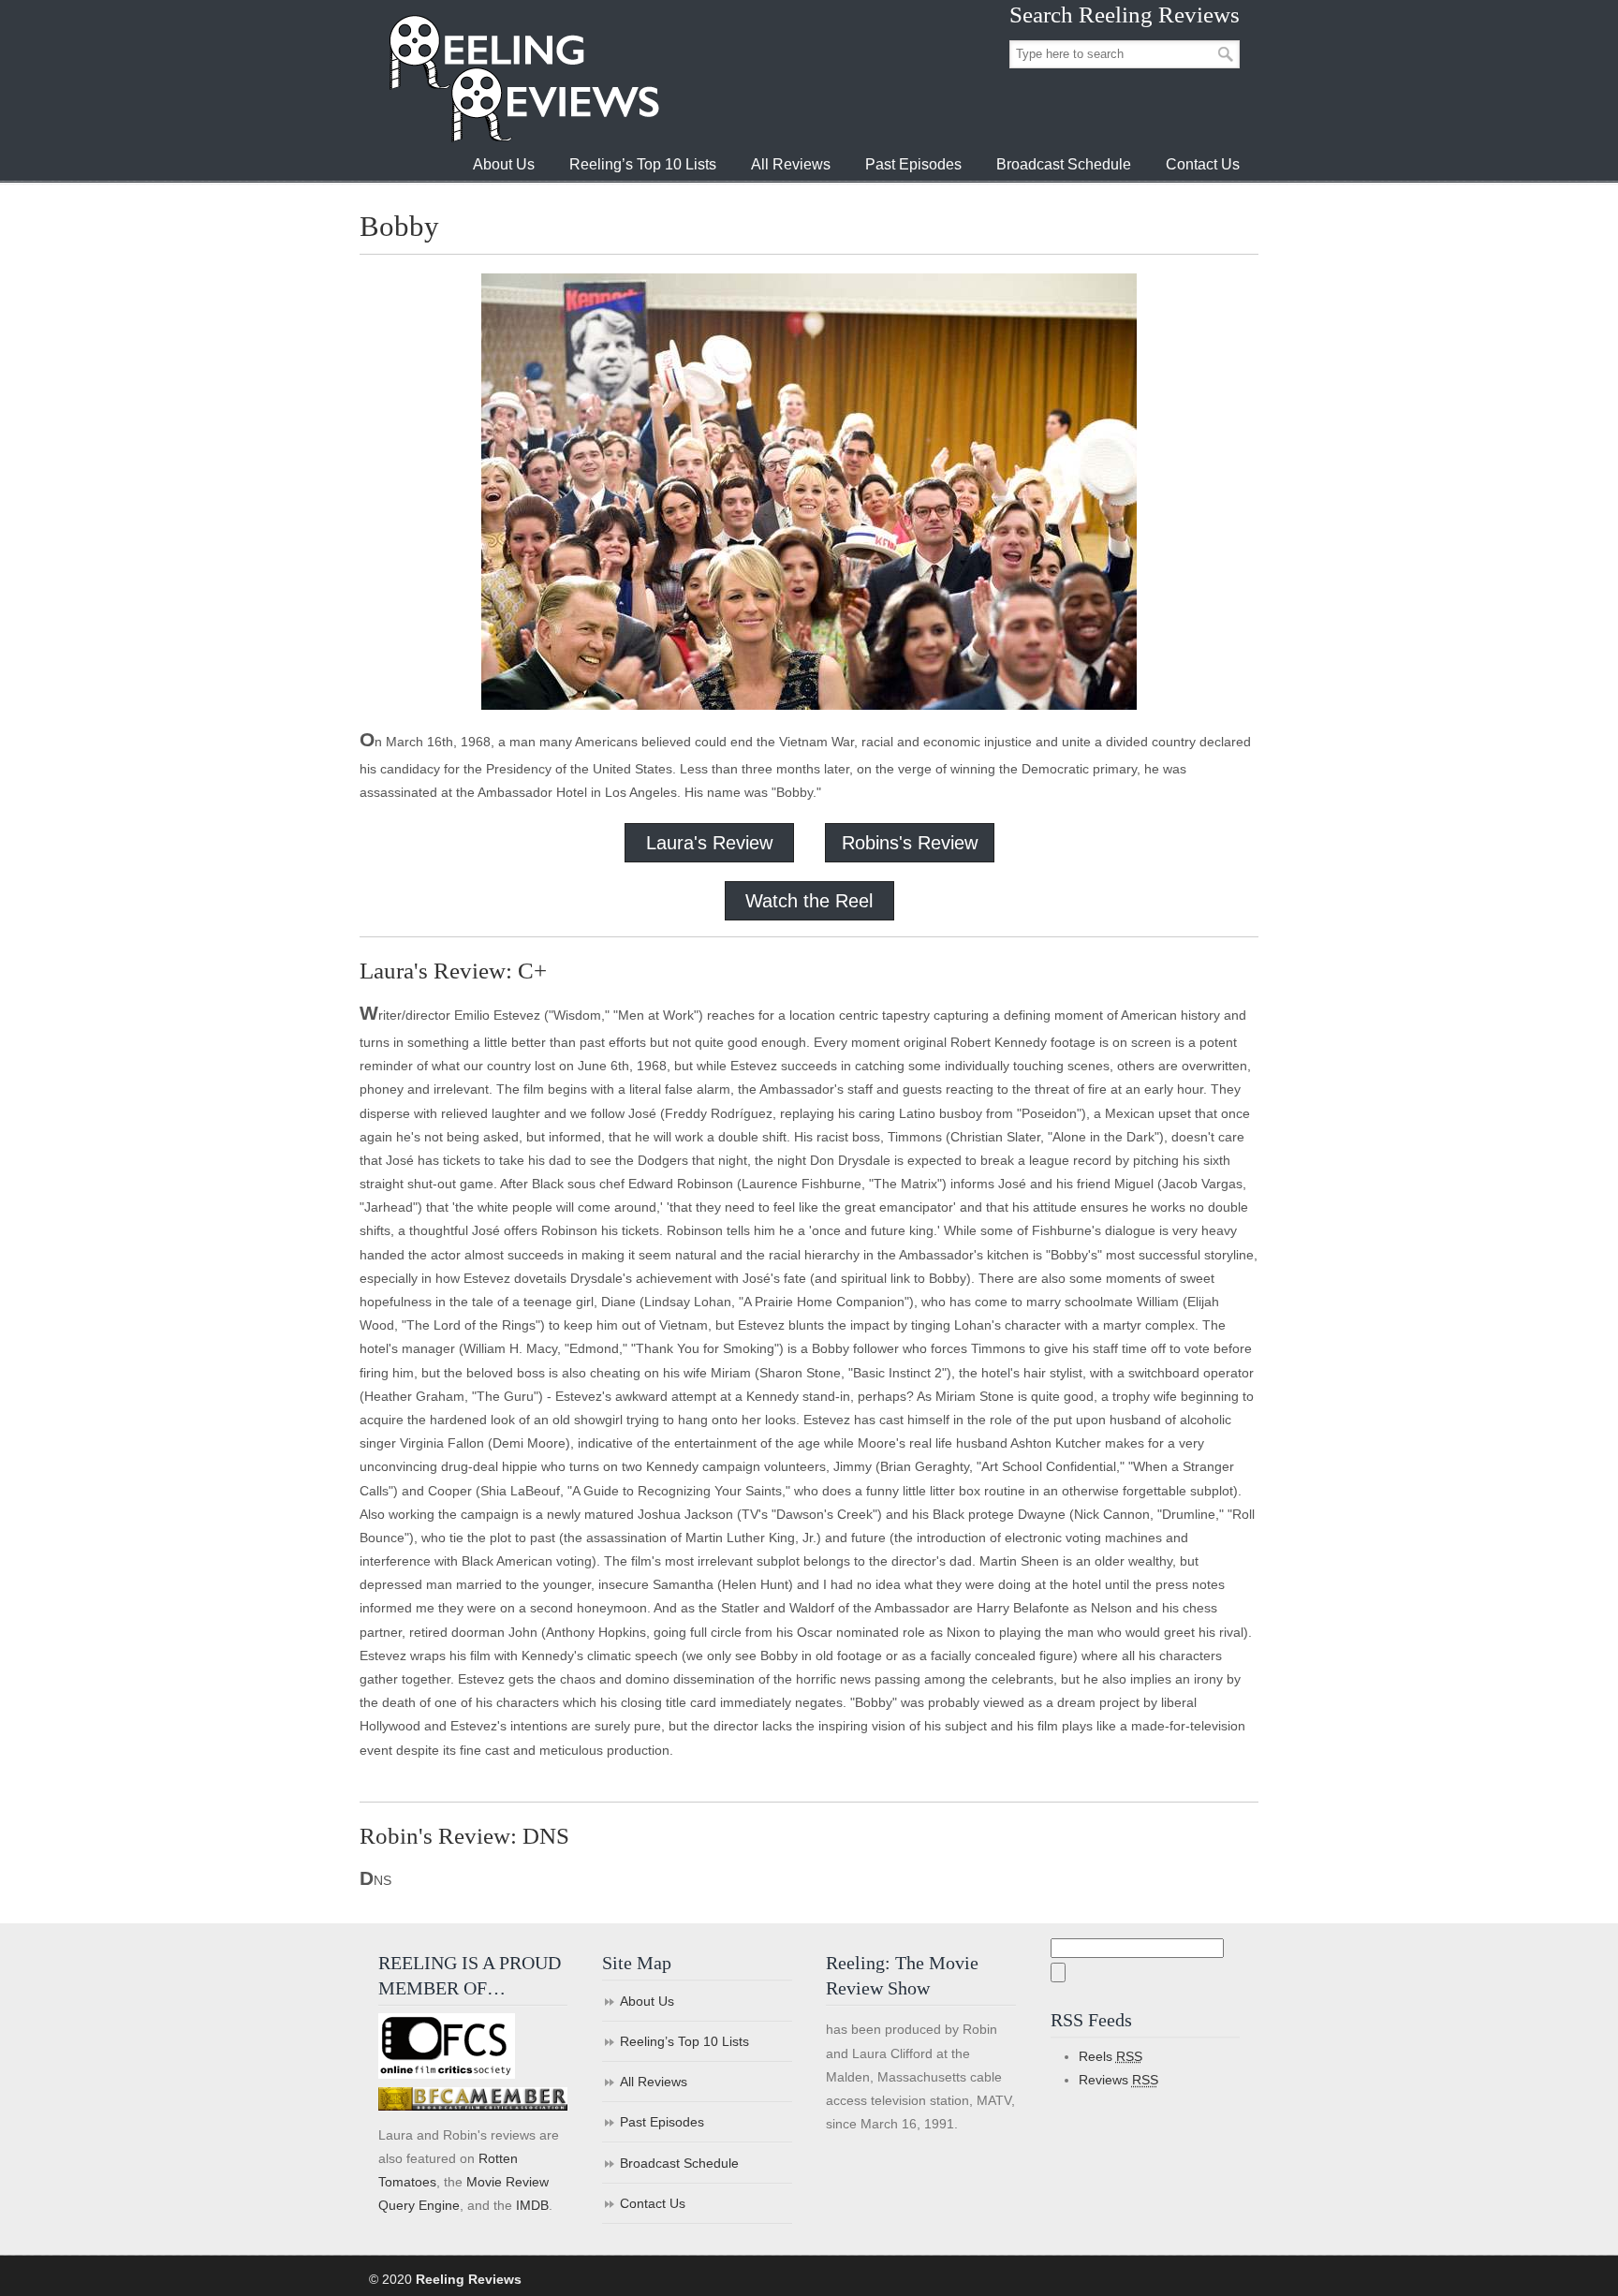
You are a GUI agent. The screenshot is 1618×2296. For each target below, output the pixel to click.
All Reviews (654, 2082)
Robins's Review (910, 843)
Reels (1111, 2056)
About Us (647, 2001)
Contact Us (653, 2203)
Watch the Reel (809, 901)
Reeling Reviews (522, 78)
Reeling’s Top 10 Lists (684, 2041)
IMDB (532, 2205)
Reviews (1118, 2080)
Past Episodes (662, 2122)
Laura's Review (709, 843)
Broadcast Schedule (679, 2163)
